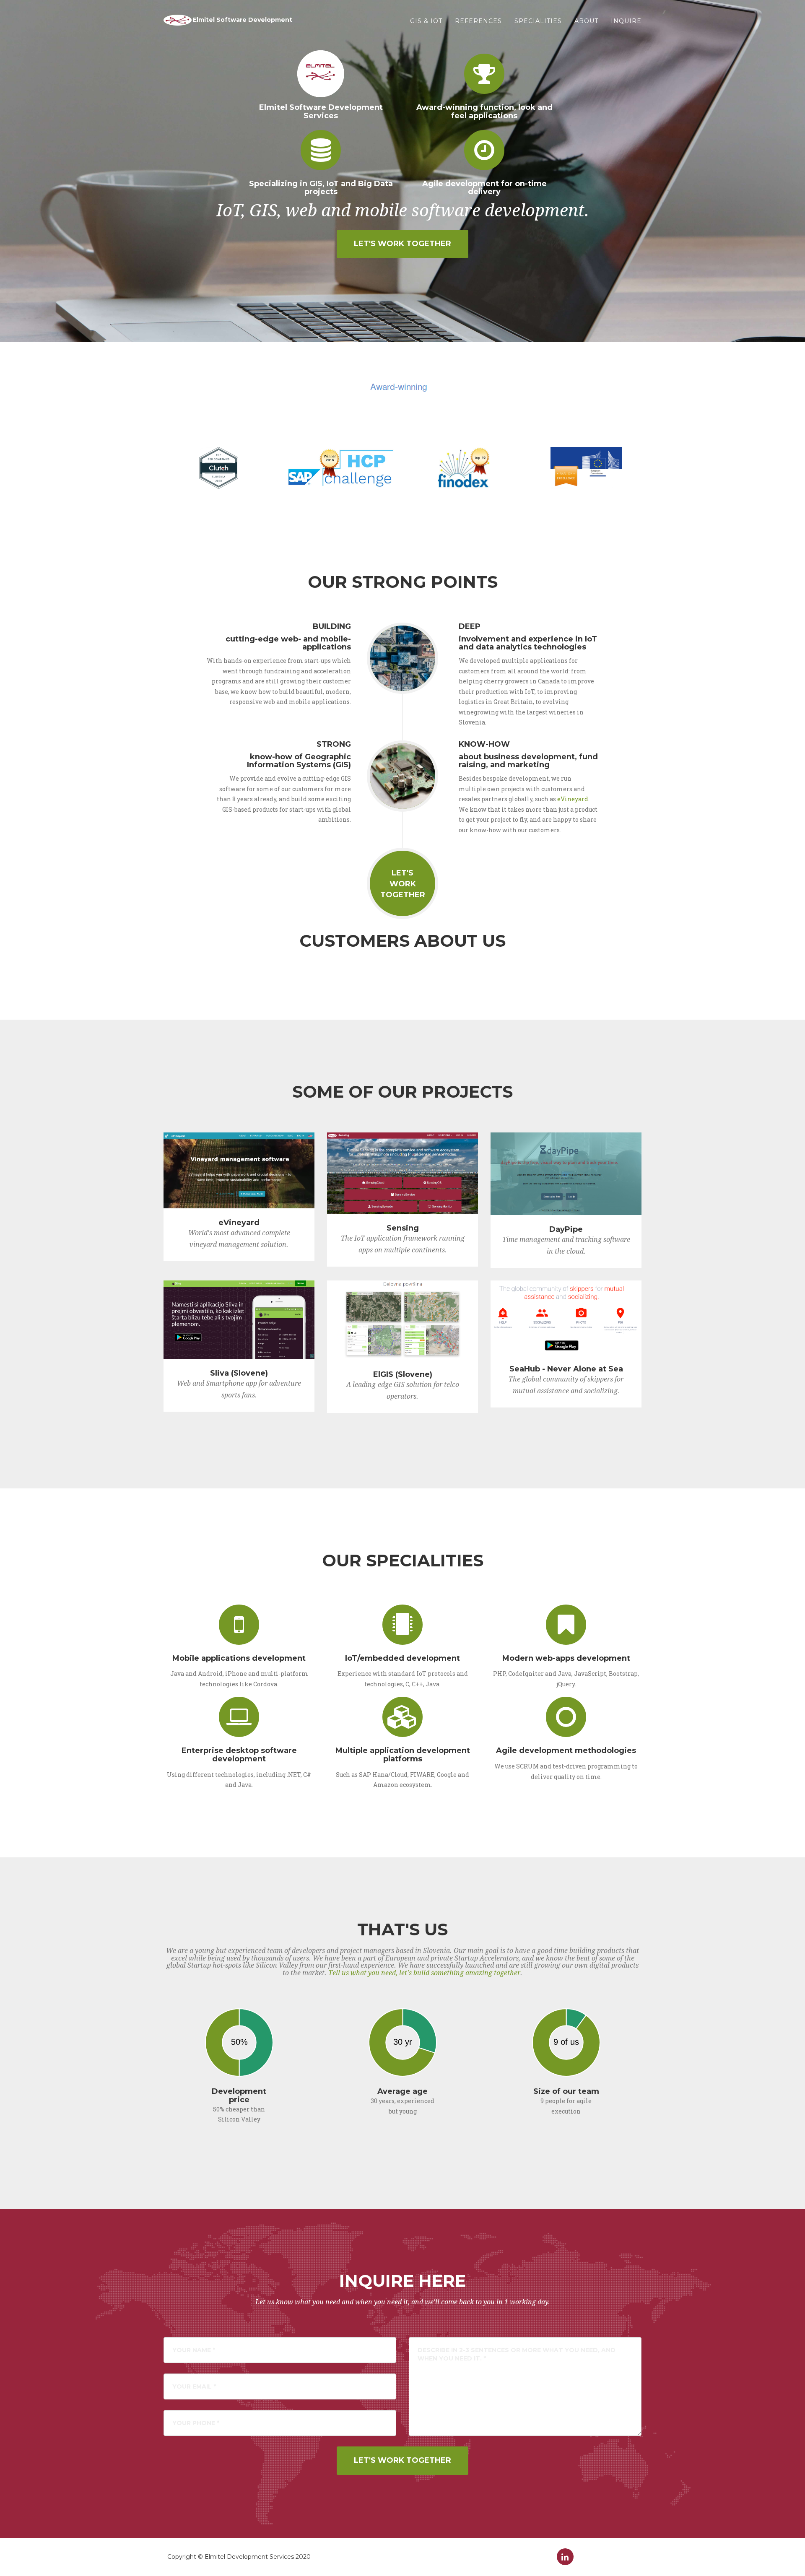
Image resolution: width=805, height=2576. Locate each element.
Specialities (538, 21)
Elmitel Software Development (243, 20)
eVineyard (573, 799)
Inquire (626, 21)
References (478, 21)
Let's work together (402, 244)
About (586, 21)
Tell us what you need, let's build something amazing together (424, 1973)
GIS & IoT (426, 21)
